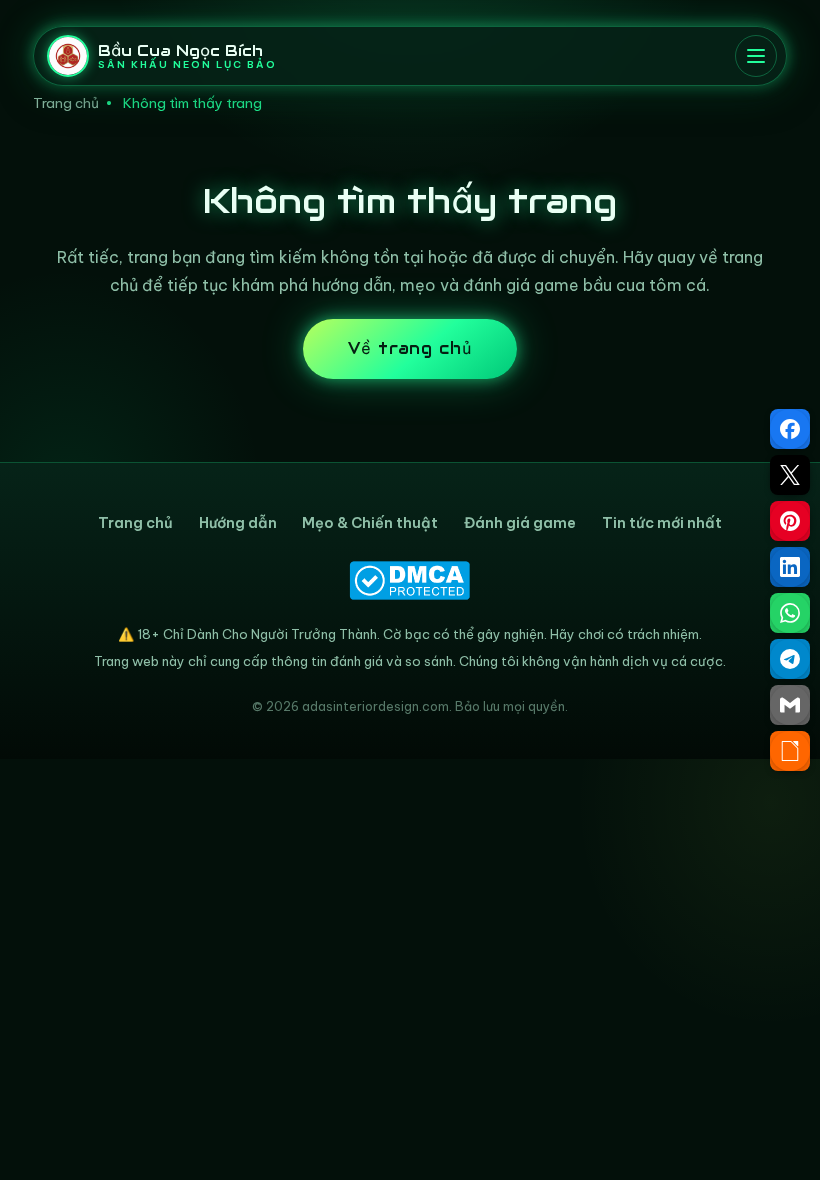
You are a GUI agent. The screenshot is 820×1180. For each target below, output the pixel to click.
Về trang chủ (410, 348)
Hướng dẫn (238, 523)
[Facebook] (790, 429)
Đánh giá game (520, 523)
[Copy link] (790, 751)
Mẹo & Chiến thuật (370, 523)
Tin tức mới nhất (662, 523)
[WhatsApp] (790, 613)
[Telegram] (790, 659)
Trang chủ (66, 103)
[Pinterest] (790, 521)
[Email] (790, 705)
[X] (790, 475)
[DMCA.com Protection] (410, 580)
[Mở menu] (756, 56)
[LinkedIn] (790, 567)
